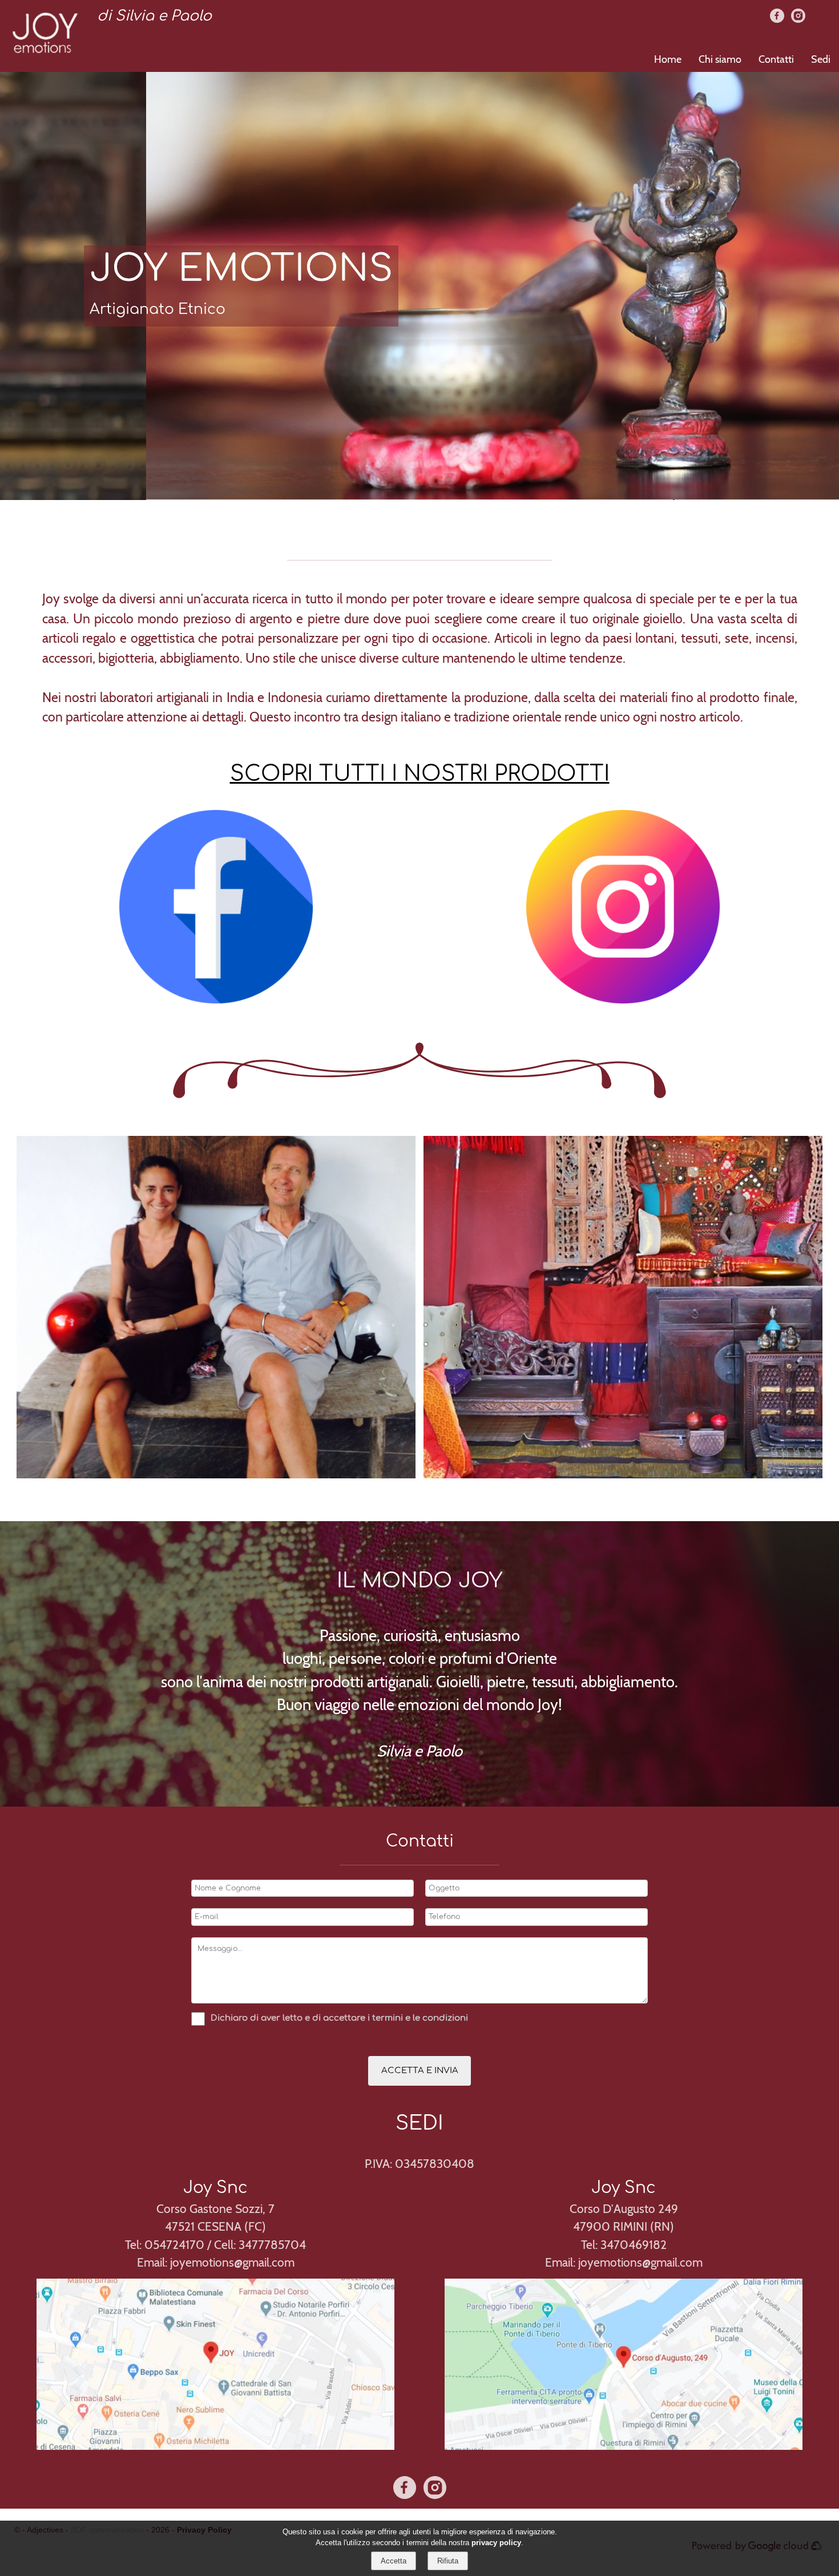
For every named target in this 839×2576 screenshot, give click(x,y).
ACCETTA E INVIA (420, 2071)
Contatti (776, 59)
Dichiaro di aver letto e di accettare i (290, 2018)
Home (668, 59)
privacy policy (496, 2543)
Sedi (821, 59)
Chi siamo (720, 59)
